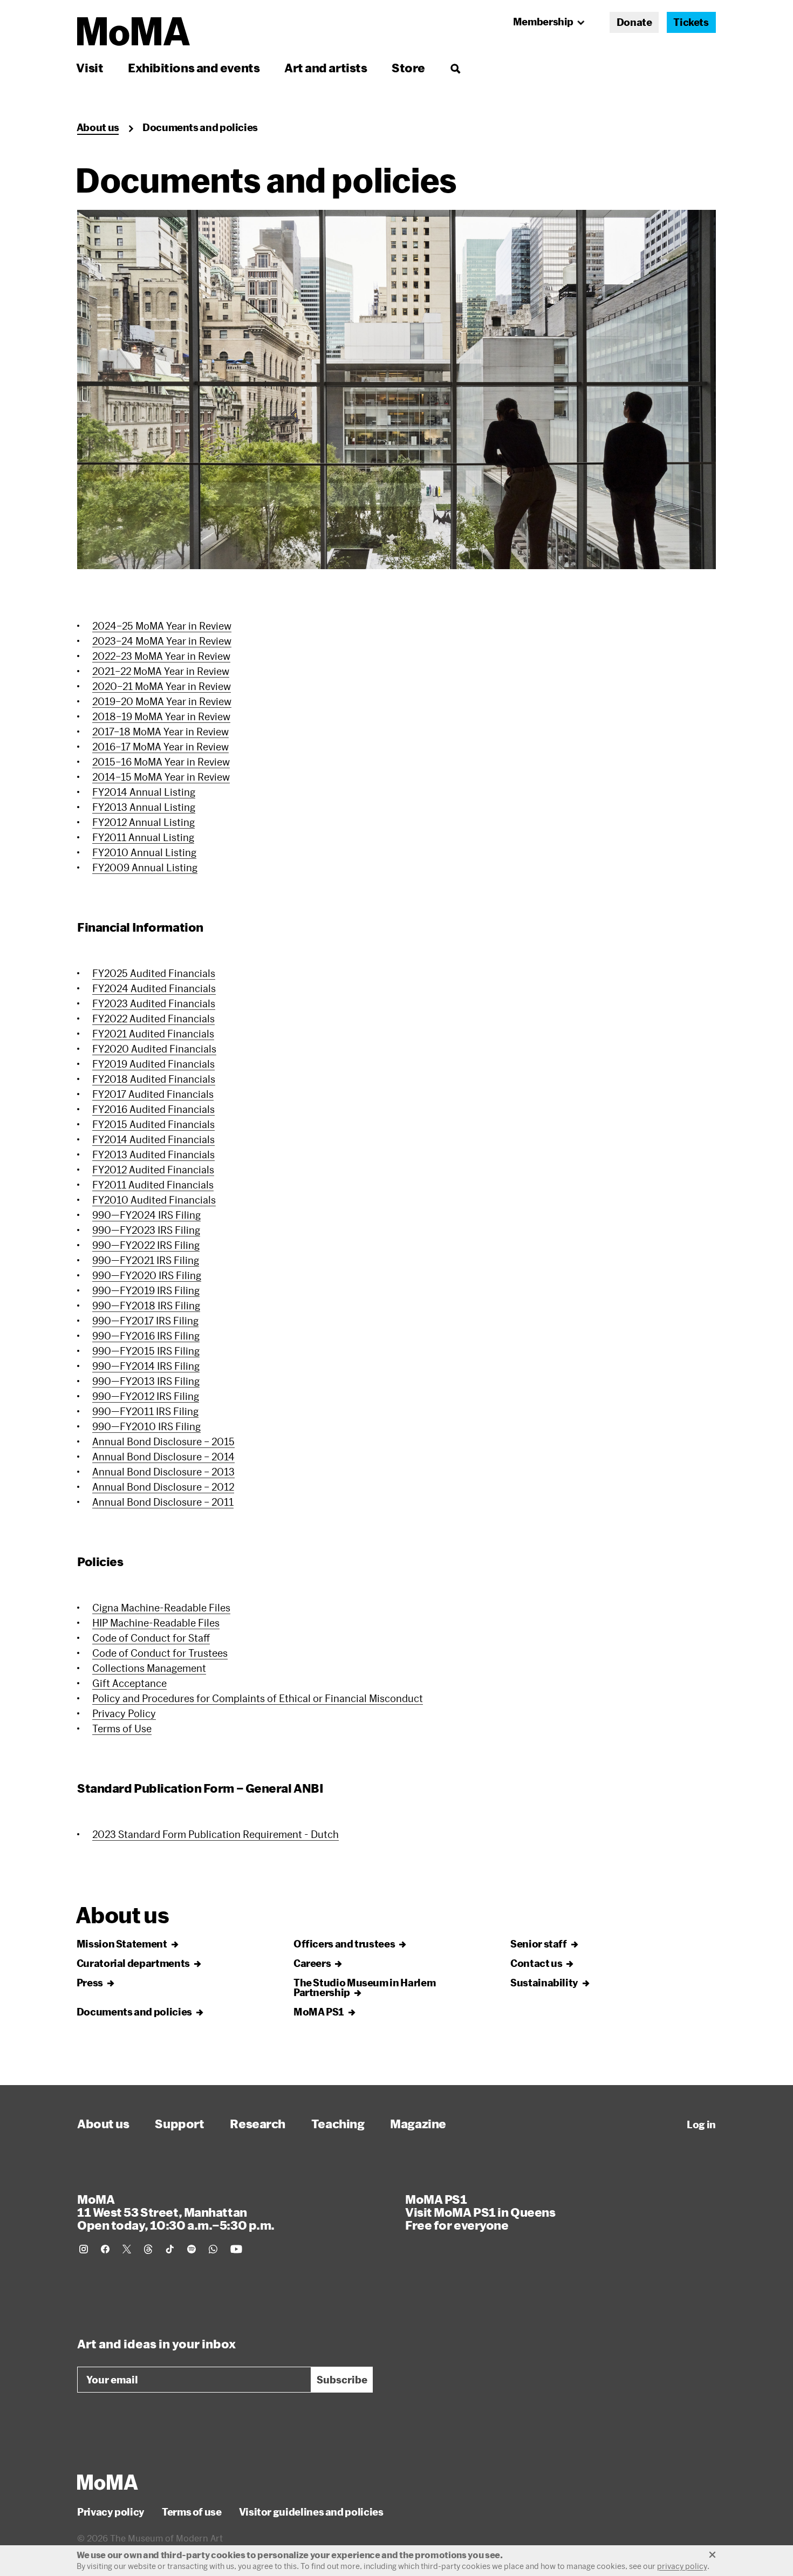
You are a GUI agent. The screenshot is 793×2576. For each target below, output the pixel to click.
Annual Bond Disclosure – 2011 (163, 1502)
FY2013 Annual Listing (144, 807)
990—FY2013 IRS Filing (146, 1381)
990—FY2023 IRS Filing (146, 1230)
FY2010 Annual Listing (144, 852)
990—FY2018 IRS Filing (146, 1306)
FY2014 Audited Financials (153, 1139)
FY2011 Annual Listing (143, 837)
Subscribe (342, 2380)
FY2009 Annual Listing (145, 867)
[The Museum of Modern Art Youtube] (236, 2249)
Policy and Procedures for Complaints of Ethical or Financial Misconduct (258, 1698)
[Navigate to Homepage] (134, 32)
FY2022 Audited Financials (153, 1019)
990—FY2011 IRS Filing (145, 1411)
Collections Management (149, 1668)
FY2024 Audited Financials (154, 988)
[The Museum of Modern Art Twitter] (127, 2249)
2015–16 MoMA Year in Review (161, 762)
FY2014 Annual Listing (144, 792)
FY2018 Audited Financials (154, 1079)
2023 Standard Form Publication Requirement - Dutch (216, 1834)
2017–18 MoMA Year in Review (160, 732)
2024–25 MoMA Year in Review (162, 626)
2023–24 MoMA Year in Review (162, 641)
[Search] (455, 68)
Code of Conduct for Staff (151, 1638)
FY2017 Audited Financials (153, 1094)
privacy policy (682, 2566)
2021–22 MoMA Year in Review (161, 671)
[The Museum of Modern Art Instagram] (84, 2249)
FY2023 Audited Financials (154, 1003)
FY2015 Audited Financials (153, 1124)
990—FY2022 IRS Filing (146, 1245)
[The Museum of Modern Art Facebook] (105, 2249)
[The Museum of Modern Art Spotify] (192, 2249)
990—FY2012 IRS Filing (146, 1396)
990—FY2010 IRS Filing (146, 1426)
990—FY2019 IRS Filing (146, 1290)
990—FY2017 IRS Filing (145, 1321)
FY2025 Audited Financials (154, 973)
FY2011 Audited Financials (153, 1185)
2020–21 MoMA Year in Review (162, 686)
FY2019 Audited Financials (153, 1064)
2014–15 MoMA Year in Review (161, 777)
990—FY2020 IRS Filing (147, 1275)
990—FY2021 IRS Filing (146, 1260)
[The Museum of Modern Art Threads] (148, 2249)
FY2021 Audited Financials (153, 1034)
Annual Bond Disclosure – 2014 (163, 1457)
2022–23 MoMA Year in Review (161, 656)
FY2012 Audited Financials (153, 1170)
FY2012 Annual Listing (143, 822)
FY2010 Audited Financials (154, 1200)
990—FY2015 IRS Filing (146, 1351)
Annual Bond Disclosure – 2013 (163, 1472)
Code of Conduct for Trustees (160, 1653)
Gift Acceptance (129, 1683)
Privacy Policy (124, 1713)
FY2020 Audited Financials (154, 1049)
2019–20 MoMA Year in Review (162, 701)
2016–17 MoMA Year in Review (160, 747)
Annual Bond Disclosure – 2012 (163, 1487)
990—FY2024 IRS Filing (146, 1215)
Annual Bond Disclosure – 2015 (163, 1441)
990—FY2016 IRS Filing (146, 1336)
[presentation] (396, 390)
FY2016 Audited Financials (153, 1109)
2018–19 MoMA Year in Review (161, 716)
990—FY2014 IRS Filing (146, 1366)
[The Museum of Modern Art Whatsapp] (213, 2249)
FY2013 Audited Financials (153, 1154)
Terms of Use (122, 1728)
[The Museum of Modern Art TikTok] (170, 2249)
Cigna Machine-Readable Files (161, 1608)
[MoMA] (108, 2482)
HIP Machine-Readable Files (156, 1623)
